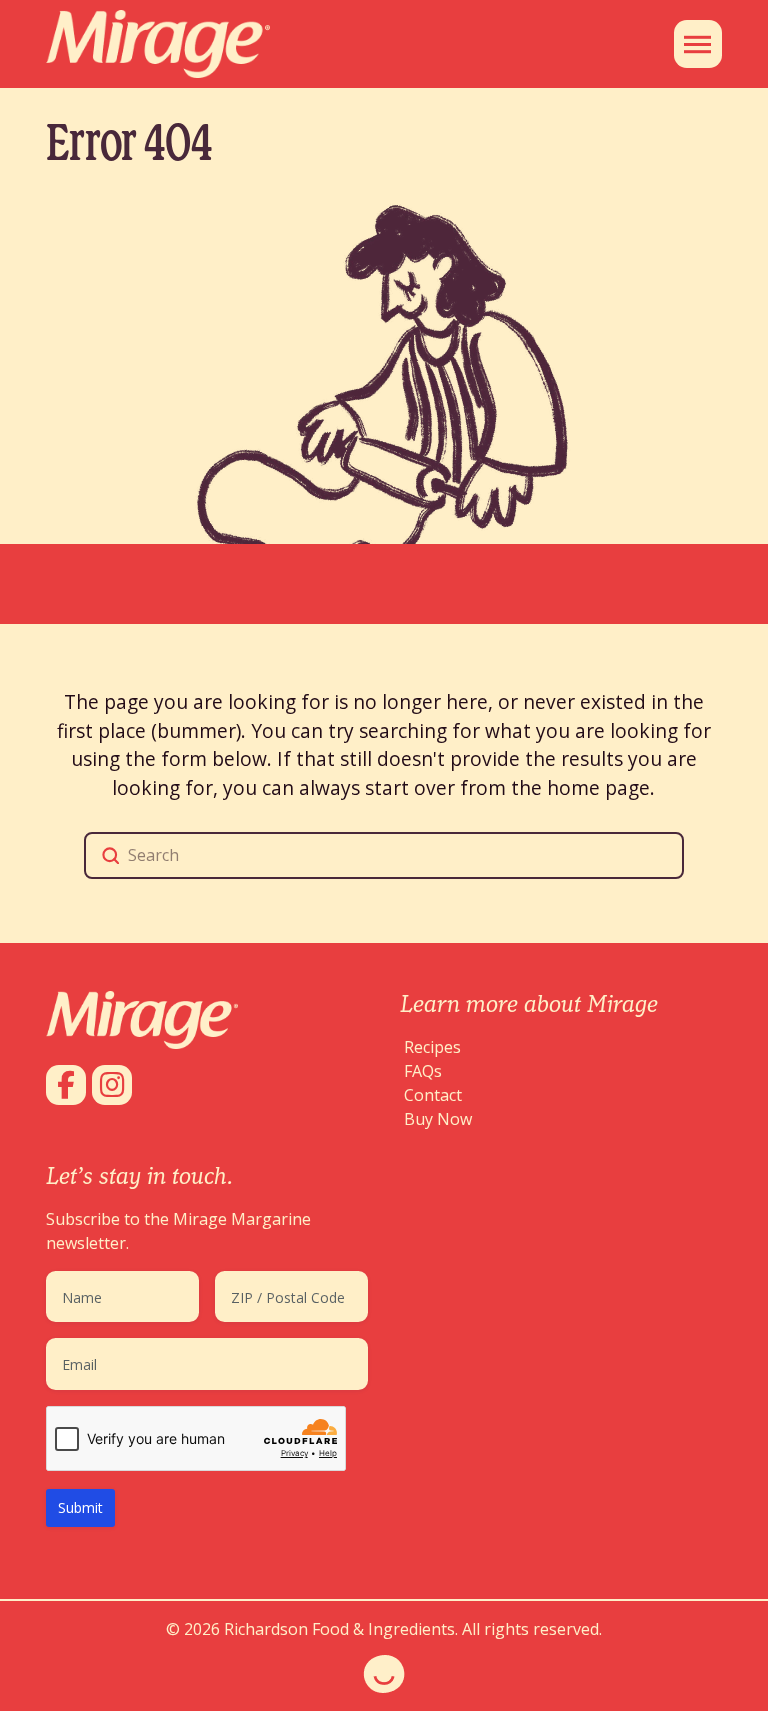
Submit (80, 1507)
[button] (698, 44)
